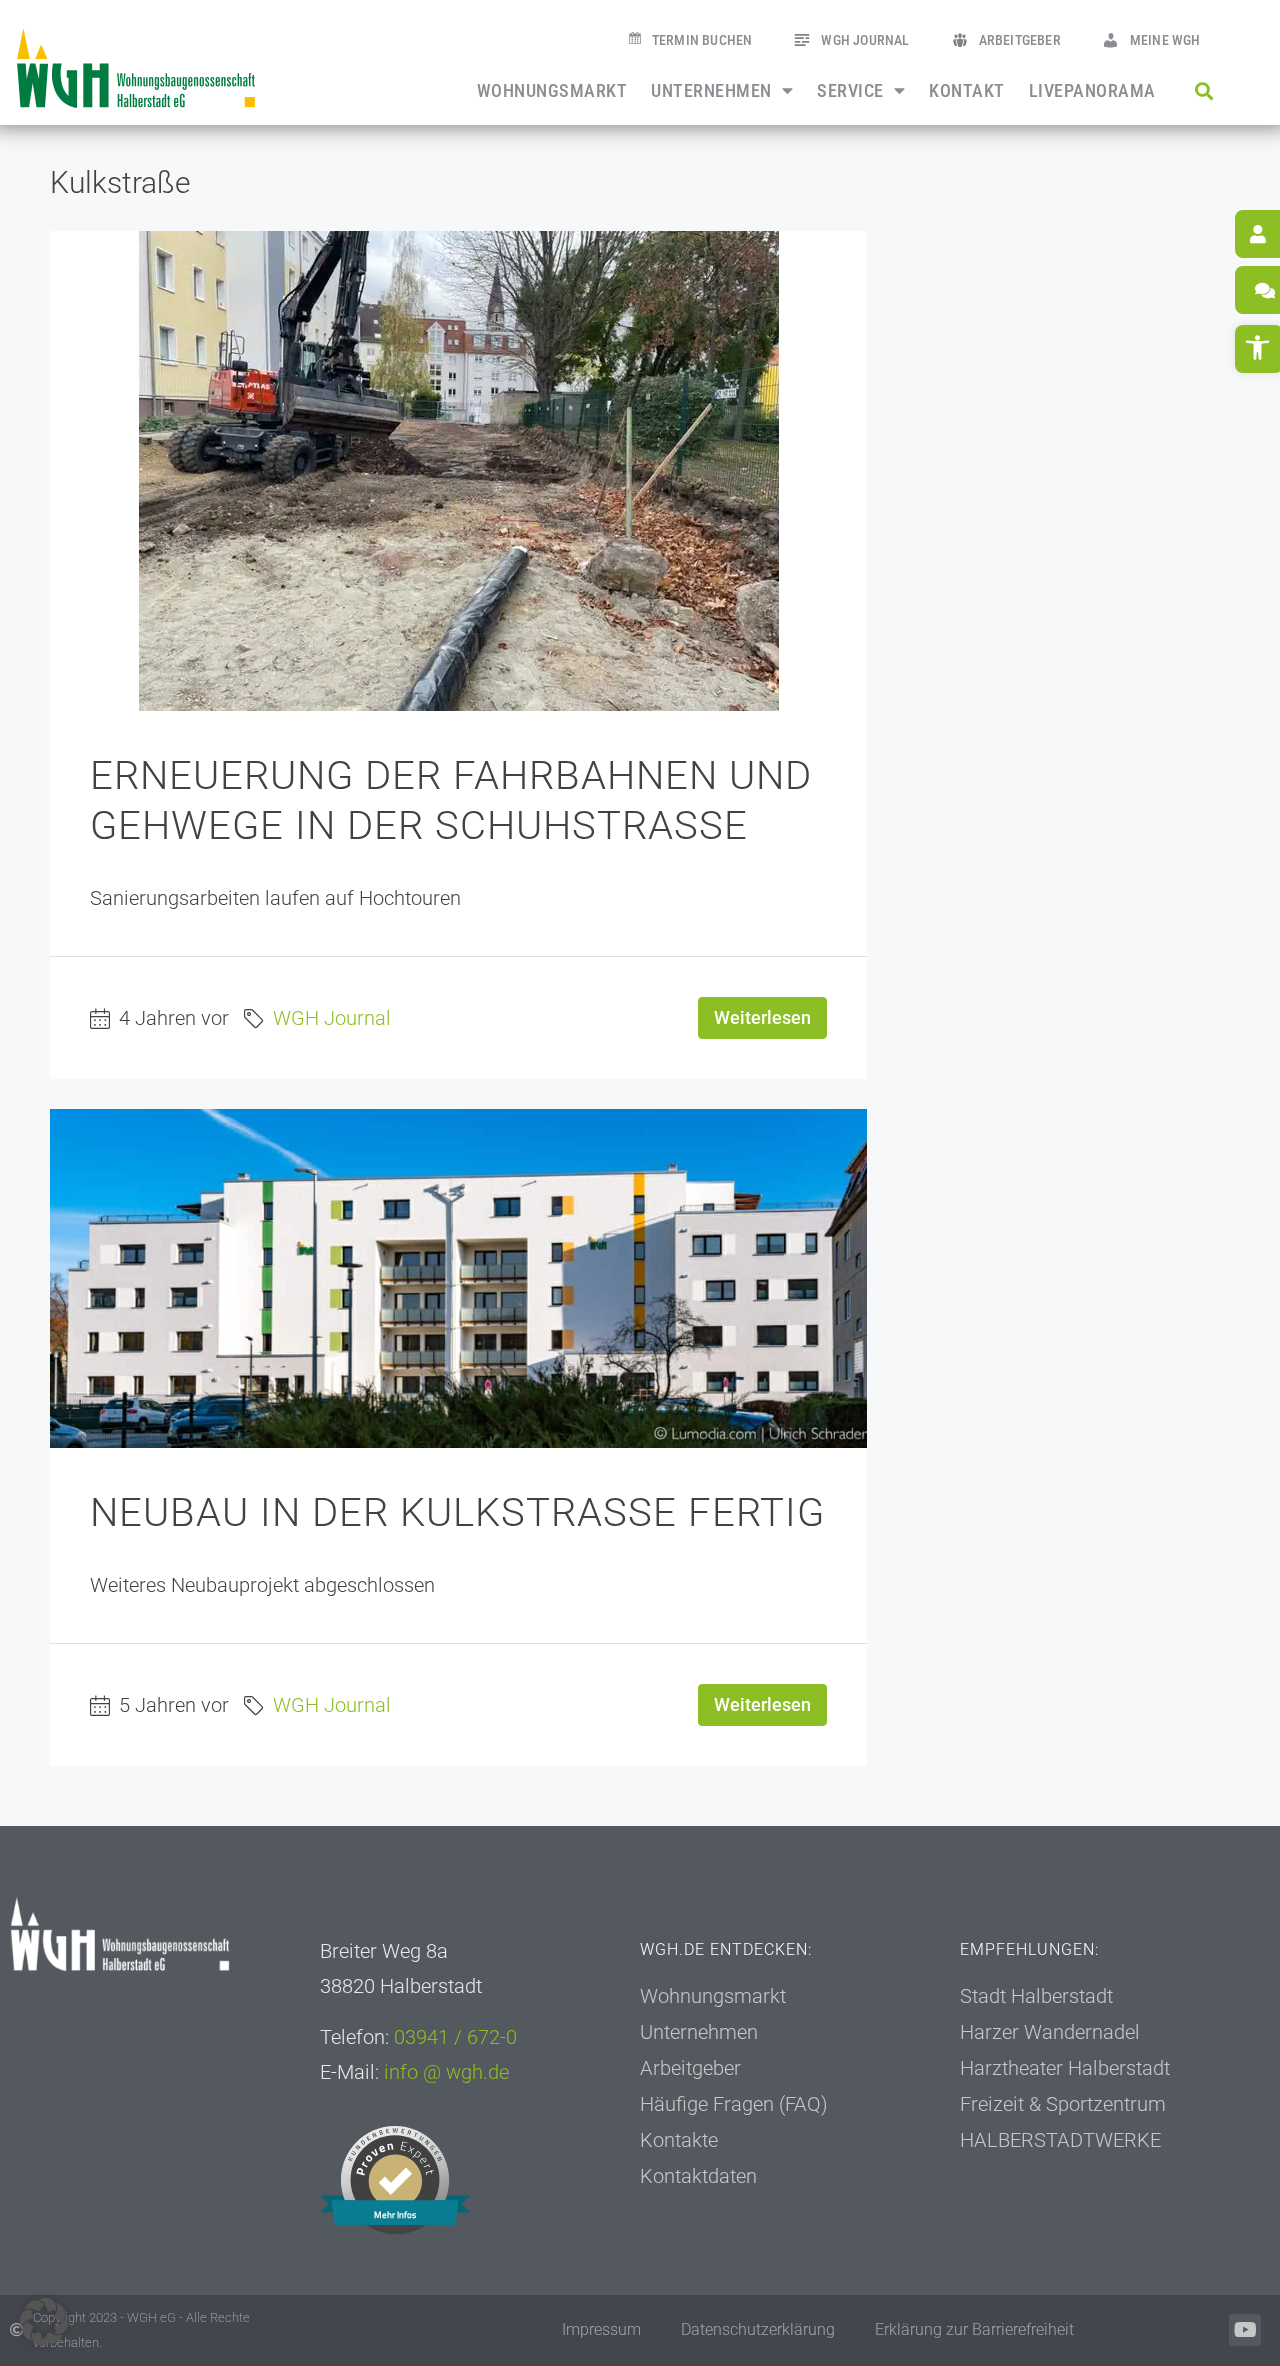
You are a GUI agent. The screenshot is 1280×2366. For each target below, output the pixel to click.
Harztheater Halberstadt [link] (1065, 2068)
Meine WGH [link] (1165, 40)
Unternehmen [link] (711, 91)
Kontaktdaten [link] (698, 2176)
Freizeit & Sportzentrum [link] (1063, 2104)
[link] (136, 68)
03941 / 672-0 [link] (455, 2037)
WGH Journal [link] (865, 40)
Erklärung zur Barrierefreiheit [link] (974, 2329)
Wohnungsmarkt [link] (552, 91)
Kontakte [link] (679, 2140)
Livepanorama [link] (1092, 91)
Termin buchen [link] (702, 40)
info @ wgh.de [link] (446, 2072)
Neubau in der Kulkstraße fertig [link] (457, 1512)
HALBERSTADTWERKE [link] (1060, 2140)
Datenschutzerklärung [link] (758, 2329)
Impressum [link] (601, 2329)
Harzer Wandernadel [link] (1050, 2032)
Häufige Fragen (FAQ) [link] (734, 2104)
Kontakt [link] (967, 91)
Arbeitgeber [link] (1020, 40)
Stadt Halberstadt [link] (1036, 1996)
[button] (1204, 90)
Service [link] (850, 91)
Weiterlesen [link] (762, 1017)
